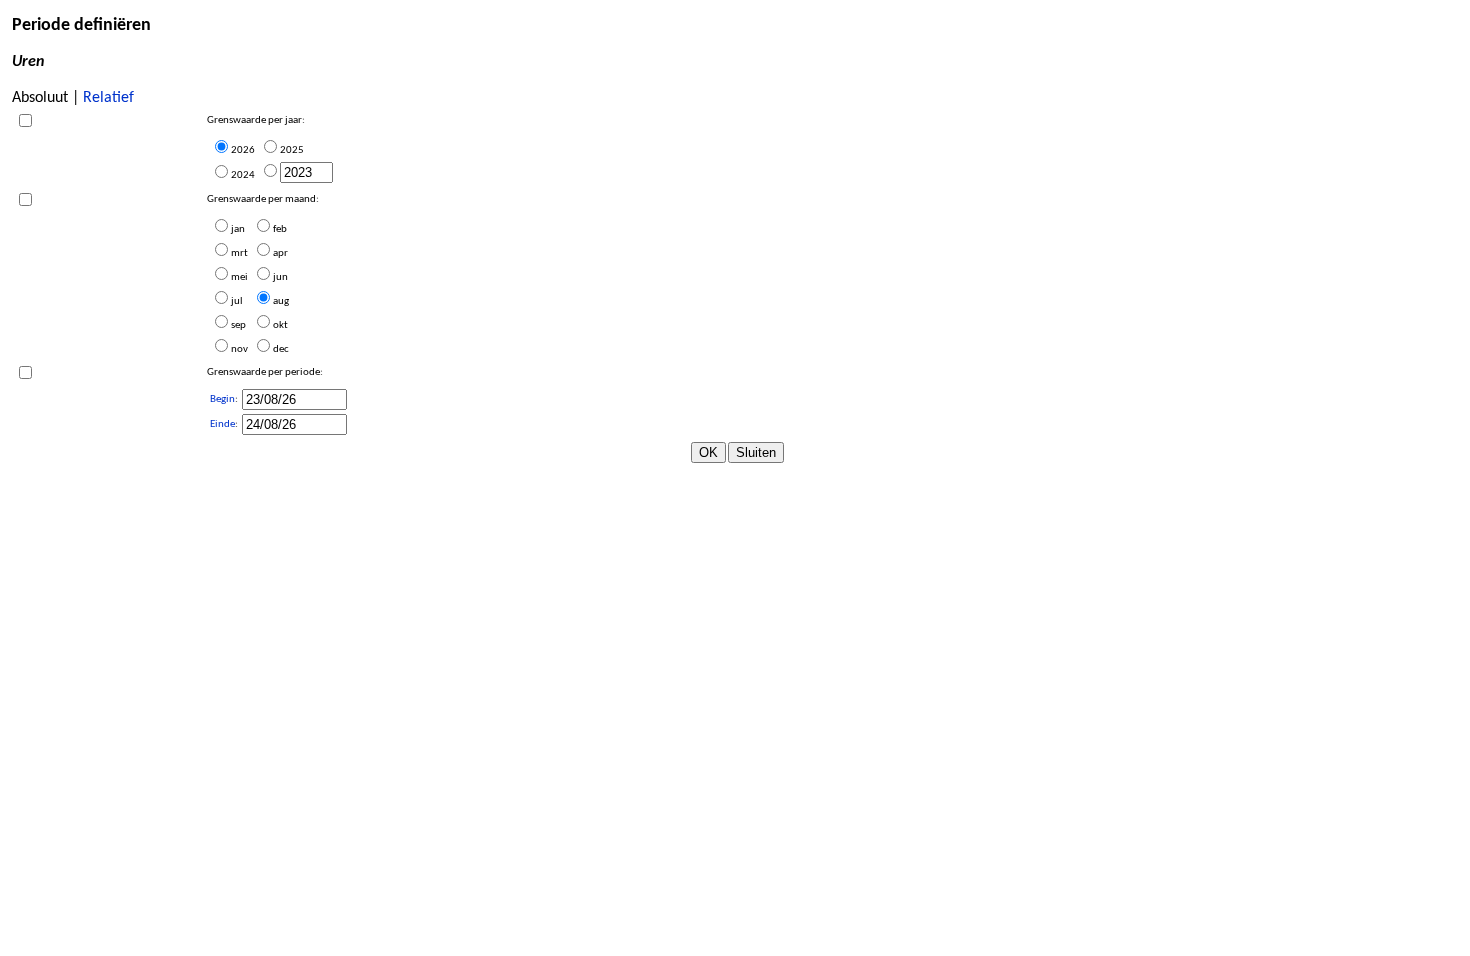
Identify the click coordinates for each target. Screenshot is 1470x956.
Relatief (108, 98)
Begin (222, 399)
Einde (222, 424)
